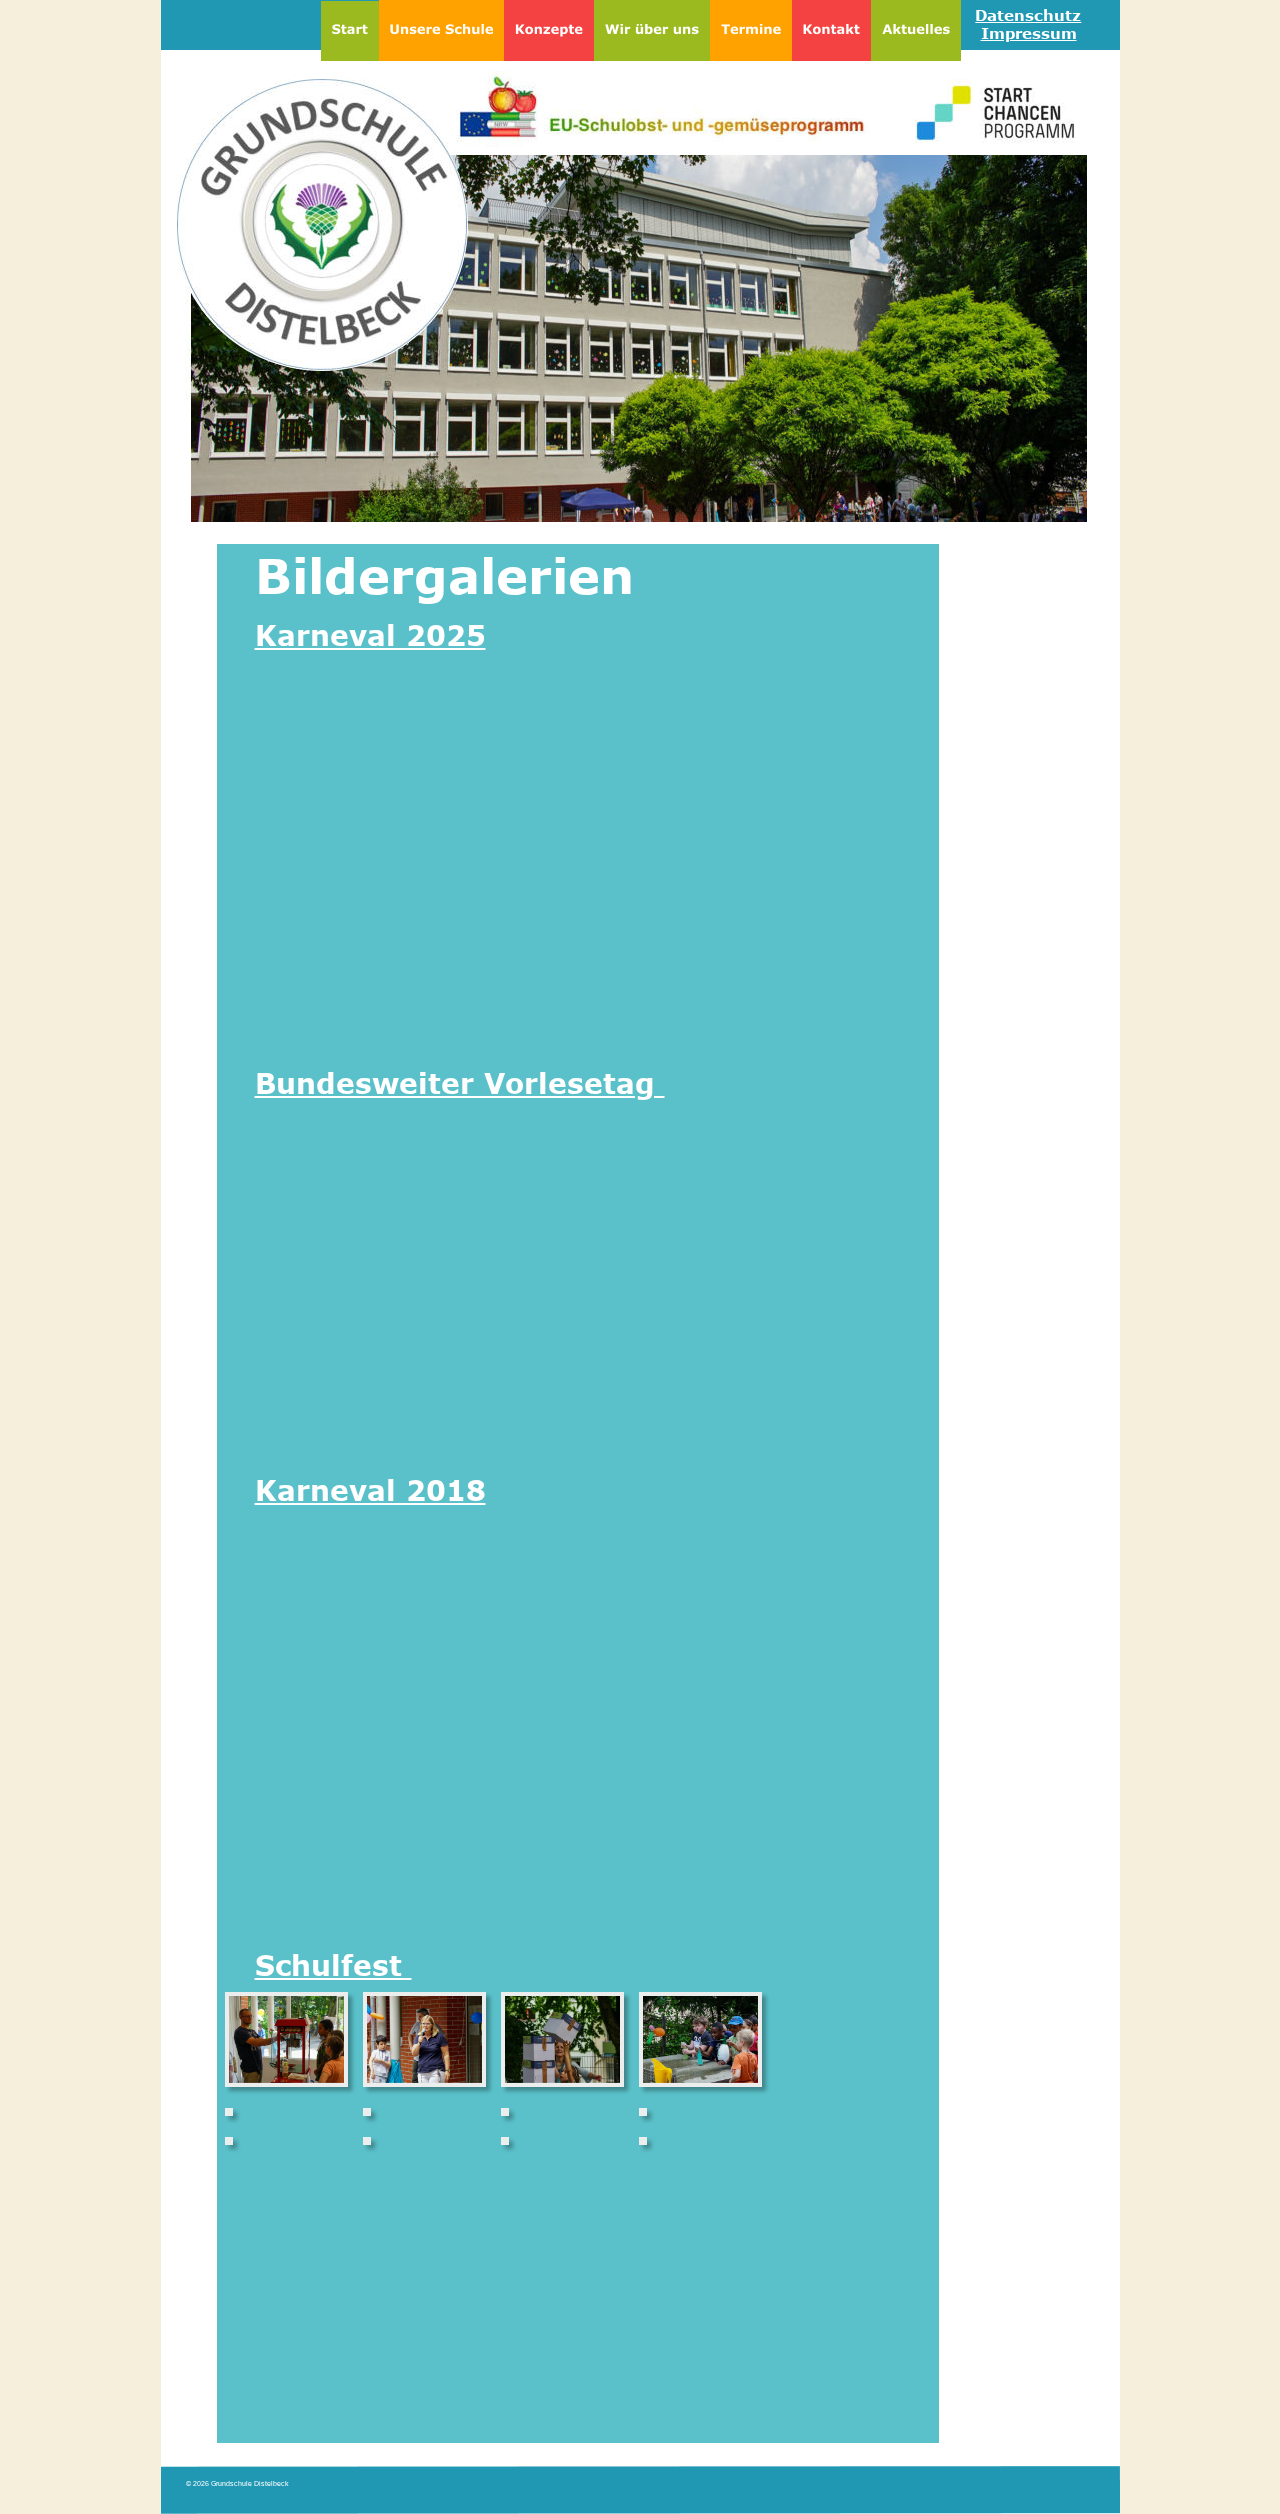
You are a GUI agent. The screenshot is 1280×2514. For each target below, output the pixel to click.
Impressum (1029, 33)
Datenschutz (1028, 15)
